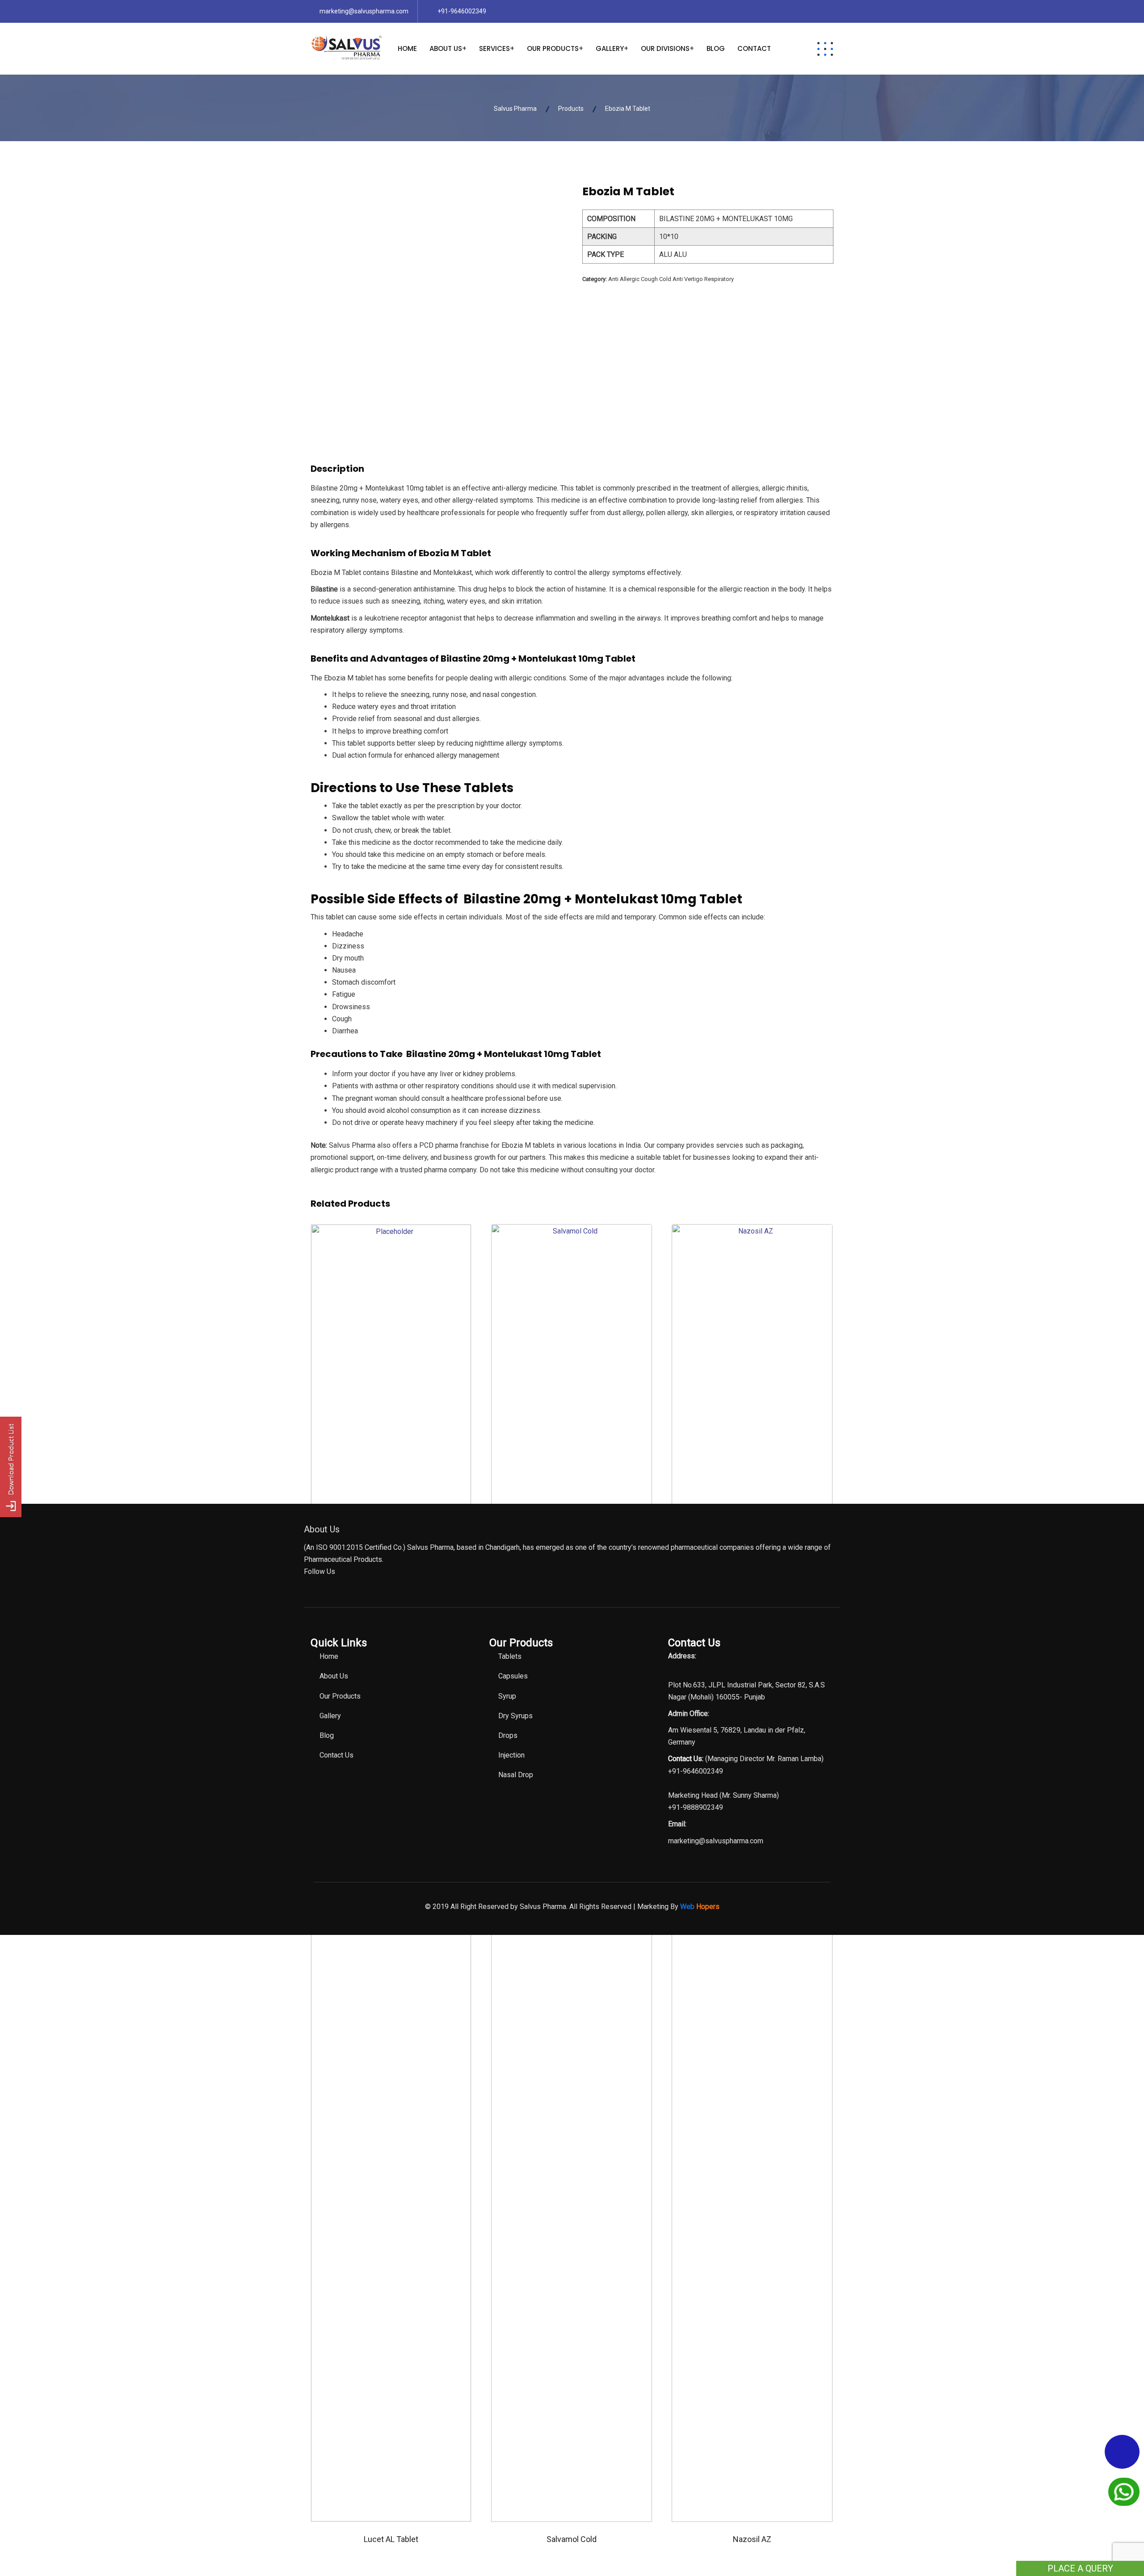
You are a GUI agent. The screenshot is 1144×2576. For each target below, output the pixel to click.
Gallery (610, 48)
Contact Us (336, 1755)
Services (494, 48)
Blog (716, 48)
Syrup (507, 1696)
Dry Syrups (515, 1716)
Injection (511, 1755)
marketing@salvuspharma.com (364, 11)
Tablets (510, 1656)
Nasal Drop (516, 1775)
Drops (508, 1735)
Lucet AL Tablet (391, 2539)
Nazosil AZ (752, 2539)
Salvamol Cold (572, 2539)
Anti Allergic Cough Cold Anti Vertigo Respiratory (671, 279)
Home (407, 48)
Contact (754, 48)
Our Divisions (665, 48)
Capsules (513, 1676)
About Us (446, 48)
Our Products (553, 48)
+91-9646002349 (462, 11)
